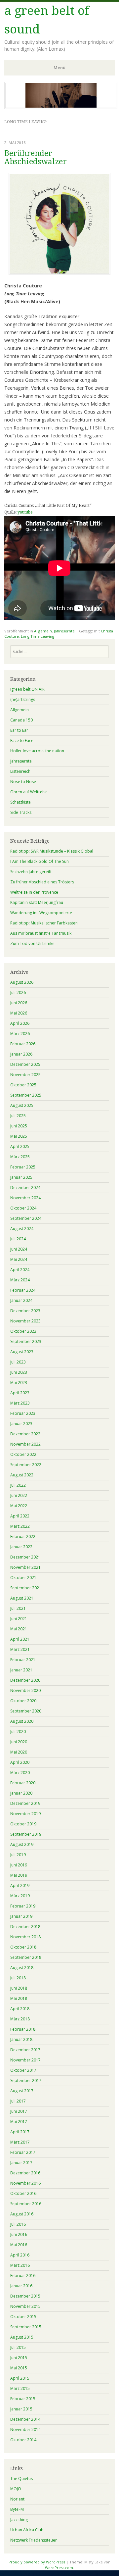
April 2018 (20, 2009)
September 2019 (26, 1834)
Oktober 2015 (23, 2317)
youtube (25, 512)
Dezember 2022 (25, 1434)
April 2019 (20, 1885)
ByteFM (17, 2509)
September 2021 (26, 1588)
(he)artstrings (23, 699)
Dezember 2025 (25, 1064)
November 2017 (25, 2060)
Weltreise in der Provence (34, 892)
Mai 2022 (19, 1506)
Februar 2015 (23, 2399)
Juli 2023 (18, 1362)
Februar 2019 (23, 1906)
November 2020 (25, 1690)
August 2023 (22, 1352)
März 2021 (20, 1649)
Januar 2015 (21, 2409)
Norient (17, 2499)
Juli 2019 (18, 1855)
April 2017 (20, 2132)
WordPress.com (59, 2568)
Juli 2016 (18, 2224)
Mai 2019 (19, 1875)
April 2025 (20, 1146)
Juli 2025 (18, 1116)
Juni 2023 (19, 1372)
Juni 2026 (19, 1003)
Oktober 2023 (23, 1331)
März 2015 (20, 2388)
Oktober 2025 (23, 1085)
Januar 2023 (21, 1424)
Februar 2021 (23, 1660)
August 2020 (22, 1721)
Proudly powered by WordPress (37, 2562)
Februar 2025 (23, 1167)
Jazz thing (19, 2520)
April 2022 (20, 1516)
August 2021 (22, 1598)
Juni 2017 (19, 2111)
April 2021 (20, 1639)
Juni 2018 (19, 1988)
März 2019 (20, 1896)
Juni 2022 (19, 1495)
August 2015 (22, 2337)
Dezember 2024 (25, 1188)
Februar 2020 (23, 1783)
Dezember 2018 (25, 1927)
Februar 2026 (23, 1044)
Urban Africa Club (27, 2530)
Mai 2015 (19, 2368)
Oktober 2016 (23, 2193)
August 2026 (22, 982)
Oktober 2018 (23, 1947)
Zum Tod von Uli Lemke (32, 943)
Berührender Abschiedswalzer (36, 158)
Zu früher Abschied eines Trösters (42, 882)
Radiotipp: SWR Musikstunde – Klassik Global (52, 851)
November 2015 (25, 2306)
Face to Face (22, 741)
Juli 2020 (18, 1732)
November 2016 (25, 2183)
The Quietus (21, 2478)
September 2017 (26, 2081)
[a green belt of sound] (61, 107)
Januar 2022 (21, 1547)
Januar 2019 (21, 1916)
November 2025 (25, 1075)
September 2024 (26, 1218)
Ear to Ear (19, 730)
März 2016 (20, 2265)
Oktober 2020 (23, 1701)
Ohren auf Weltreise (29, 792)
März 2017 (20, 2142)
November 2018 (25, 1937)
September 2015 (26, 2327)
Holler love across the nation (37, 751)
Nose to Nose (23, 782)
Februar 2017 (23, 2152)
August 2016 (22, 2214)
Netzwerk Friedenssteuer (34, 2540)
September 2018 (26, 1957)
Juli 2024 (18, 1239)
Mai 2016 (19, 2245)
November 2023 (25, 1321)
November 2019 (25, 1814)
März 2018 (20, 2019)
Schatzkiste (20, 802)
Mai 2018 (19, 1998)
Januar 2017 (21, 2163)
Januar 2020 (21, 1793)
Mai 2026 (19, 1013)
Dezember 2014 (25, 2419)
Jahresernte (64, 631)
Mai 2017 (19, 2122)
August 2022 (22, 1475)
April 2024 (20, 1270)
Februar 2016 (23, 2276)
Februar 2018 (23, 2029)
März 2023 (20, 1403)
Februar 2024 (23, 1290)
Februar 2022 (23, 1536)
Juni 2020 (19, 1742)
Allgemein (43, 631)
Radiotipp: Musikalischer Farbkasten (44, 923)
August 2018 (22, 1968)
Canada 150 (21, 720)
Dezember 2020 (25, 1680)
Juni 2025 (19, 1126)
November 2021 (25, 1567)
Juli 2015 (18, 2347)
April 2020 (20, 1762)
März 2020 (20, 1773)
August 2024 (22, 1229)
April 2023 (20, 1393)
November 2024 (25, 1198)
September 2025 (26, 1095)
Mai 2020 (19, 1752)
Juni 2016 (19, 2234)
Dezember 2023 (25, 1311)
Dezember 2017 (25, 2050)
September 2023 (26, 1341)
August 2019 (22, 1844)
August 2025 (22, 1105)
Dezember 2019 (25, 1803)
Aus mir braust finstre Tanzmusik (41, 933)
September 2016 (26, 2204)
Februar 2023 (23, 1413)
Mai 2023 (19, 1383)
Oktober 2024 (23, 1208)
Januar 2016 (21, 2286)
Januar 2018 (21, 2039)
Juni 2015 (19, 2358)
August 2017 (22, 2091)
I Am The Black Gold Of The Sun (40, 861)
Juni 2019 (19, 1865)
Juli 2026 (18, 992)
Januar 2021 (21, 1670)
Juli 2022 (18, 1485)
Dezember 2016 (25, 2173)
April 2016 (20, 2255)
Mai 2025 (19, 1136)
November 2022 (25, 1444)
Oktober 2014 (23, 2440)
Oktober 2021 (23, 1578)
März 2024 (20, 1280)
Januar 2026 (21, 1054)
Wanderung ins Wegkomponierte (41, 913)
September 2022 (26, 1465)
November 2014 (25, 2429)
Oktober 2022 (23, 1454)
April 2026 (20, 1023)
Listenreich (20, 771)
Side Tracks (21, 812)
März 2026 (20, 1034)
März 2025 (20, 1157)
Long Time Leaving (38, 636)
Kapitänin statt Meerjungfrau (37, 902)
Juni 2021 (19, 1619)
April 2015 (20, 2378)
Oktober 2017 (23, 2070)
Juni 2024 (19, 1249)
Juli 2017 (18, 2101)
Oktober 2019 (23, 1824)
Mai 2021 (19, 1629)
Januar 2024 (21, 1300)
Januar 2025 (21, 1177)
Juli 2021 (18, 1608)
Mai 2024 (19, 1259)
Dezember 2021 (25, 1557)
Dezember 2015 (25, 2296)
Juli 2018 (18, 1978)
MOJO (16, 2489)
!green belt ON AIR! (28, 689)
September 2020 (26, 1711)
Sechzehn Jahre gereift (31, 872)
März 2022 (20, 1526)
